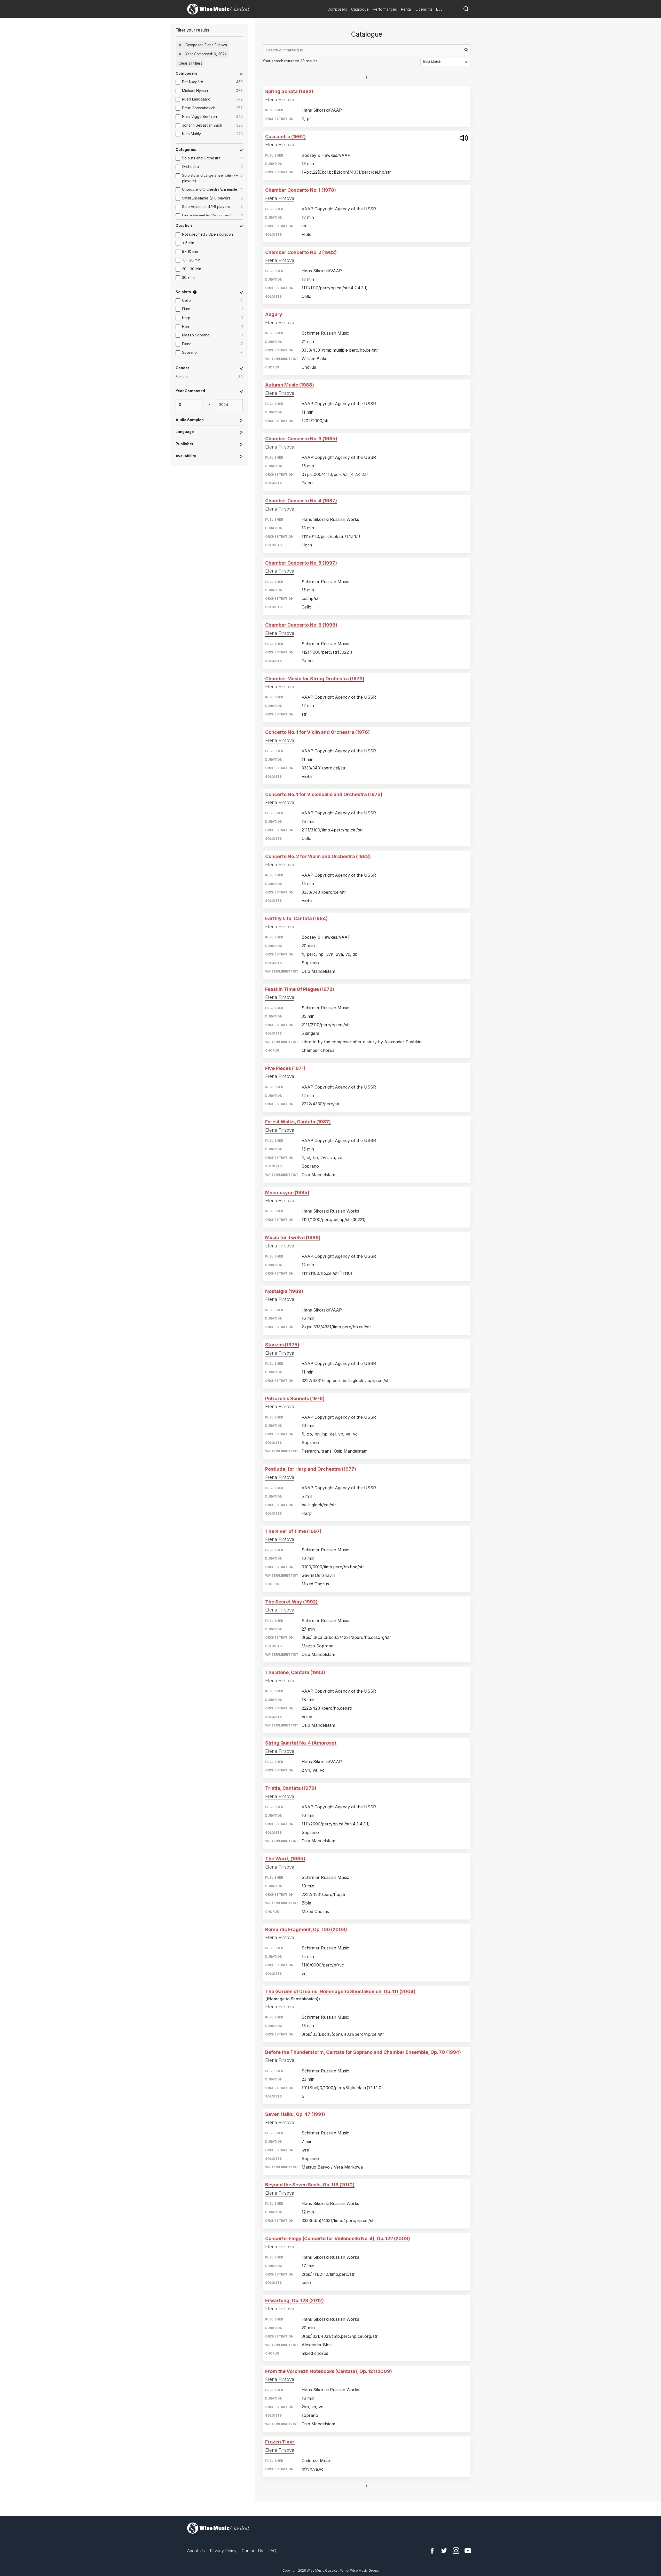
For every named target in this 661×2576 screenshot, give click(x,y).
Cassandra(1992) (285, 137)
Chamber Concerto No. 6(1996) (301, 625)
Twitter (444, 2551)
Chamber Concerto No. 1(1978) (301, 190)
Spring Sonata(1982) (289, 91)
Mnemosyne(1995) (287, 1193)
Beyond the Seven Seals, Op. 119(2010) (310, 2185)
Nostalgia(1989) (284, 1291)
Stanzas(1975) (282, 1345)
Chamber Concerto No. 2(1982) (301, 252)
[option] (212, 82)
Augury (274, 314)
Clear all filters (190, 63)
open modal (464, 138)
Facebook (432, 2551)
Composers (337, 9)
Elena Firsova (280, 100)
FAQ (272, 2551)
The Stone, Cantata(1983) (295, 1672)
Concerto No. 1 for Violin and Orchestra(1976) (317, 732)
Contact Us (252, 2551)
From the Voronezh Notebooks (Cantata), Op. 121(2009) (329, 2371)
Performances (385, 9)
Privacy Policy (223, 2551)
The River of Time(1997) (293, 1531)
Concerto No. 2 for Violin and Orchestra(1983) (318, 856)
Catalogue (360, 9)
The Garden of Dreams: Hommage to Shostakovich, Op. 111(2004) (340, 1991)
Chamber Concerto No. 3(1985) (301, 439)
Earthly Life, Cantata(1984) (296, 918)
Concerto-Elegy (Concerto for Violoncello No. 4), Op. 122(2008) (338, 2238)
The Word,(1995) (285, 1859)
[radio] (212, 377)
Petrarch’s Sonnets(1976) (295, 1398)
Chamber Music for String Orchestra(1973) (315, 679)
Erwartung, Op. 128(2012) (294, 2300)
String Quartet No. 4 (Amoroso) (301, 1743)
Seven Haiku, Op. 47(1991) (295, 2114)
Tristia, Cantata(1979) (291, 1788)
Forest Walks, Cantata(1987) (298, 1122)
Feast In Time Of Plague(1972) (300, 989)
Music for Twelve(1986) (293, 1237)
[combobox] (367, 50)
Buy (439, 9)
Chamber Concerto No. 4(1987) (301, 501)
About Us (196, 2551)
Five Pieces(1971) (285, 1068)
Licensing (424, 9)
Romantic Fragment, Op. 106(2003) (306, 1929)
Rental (406, 9)
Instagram (456, 2551)
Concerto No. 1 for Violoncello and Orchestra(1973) (324, 794)
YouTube (468, 2551)
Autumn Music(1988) (290, 385)
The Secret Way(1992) (291, 1602)
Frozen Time (280, 2442)
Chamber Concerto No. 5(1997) (301, 563)
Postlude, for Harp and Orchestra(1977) (311, 1469)
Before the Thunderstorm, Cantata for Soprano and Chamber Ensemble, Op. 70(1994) (363, 2052)
